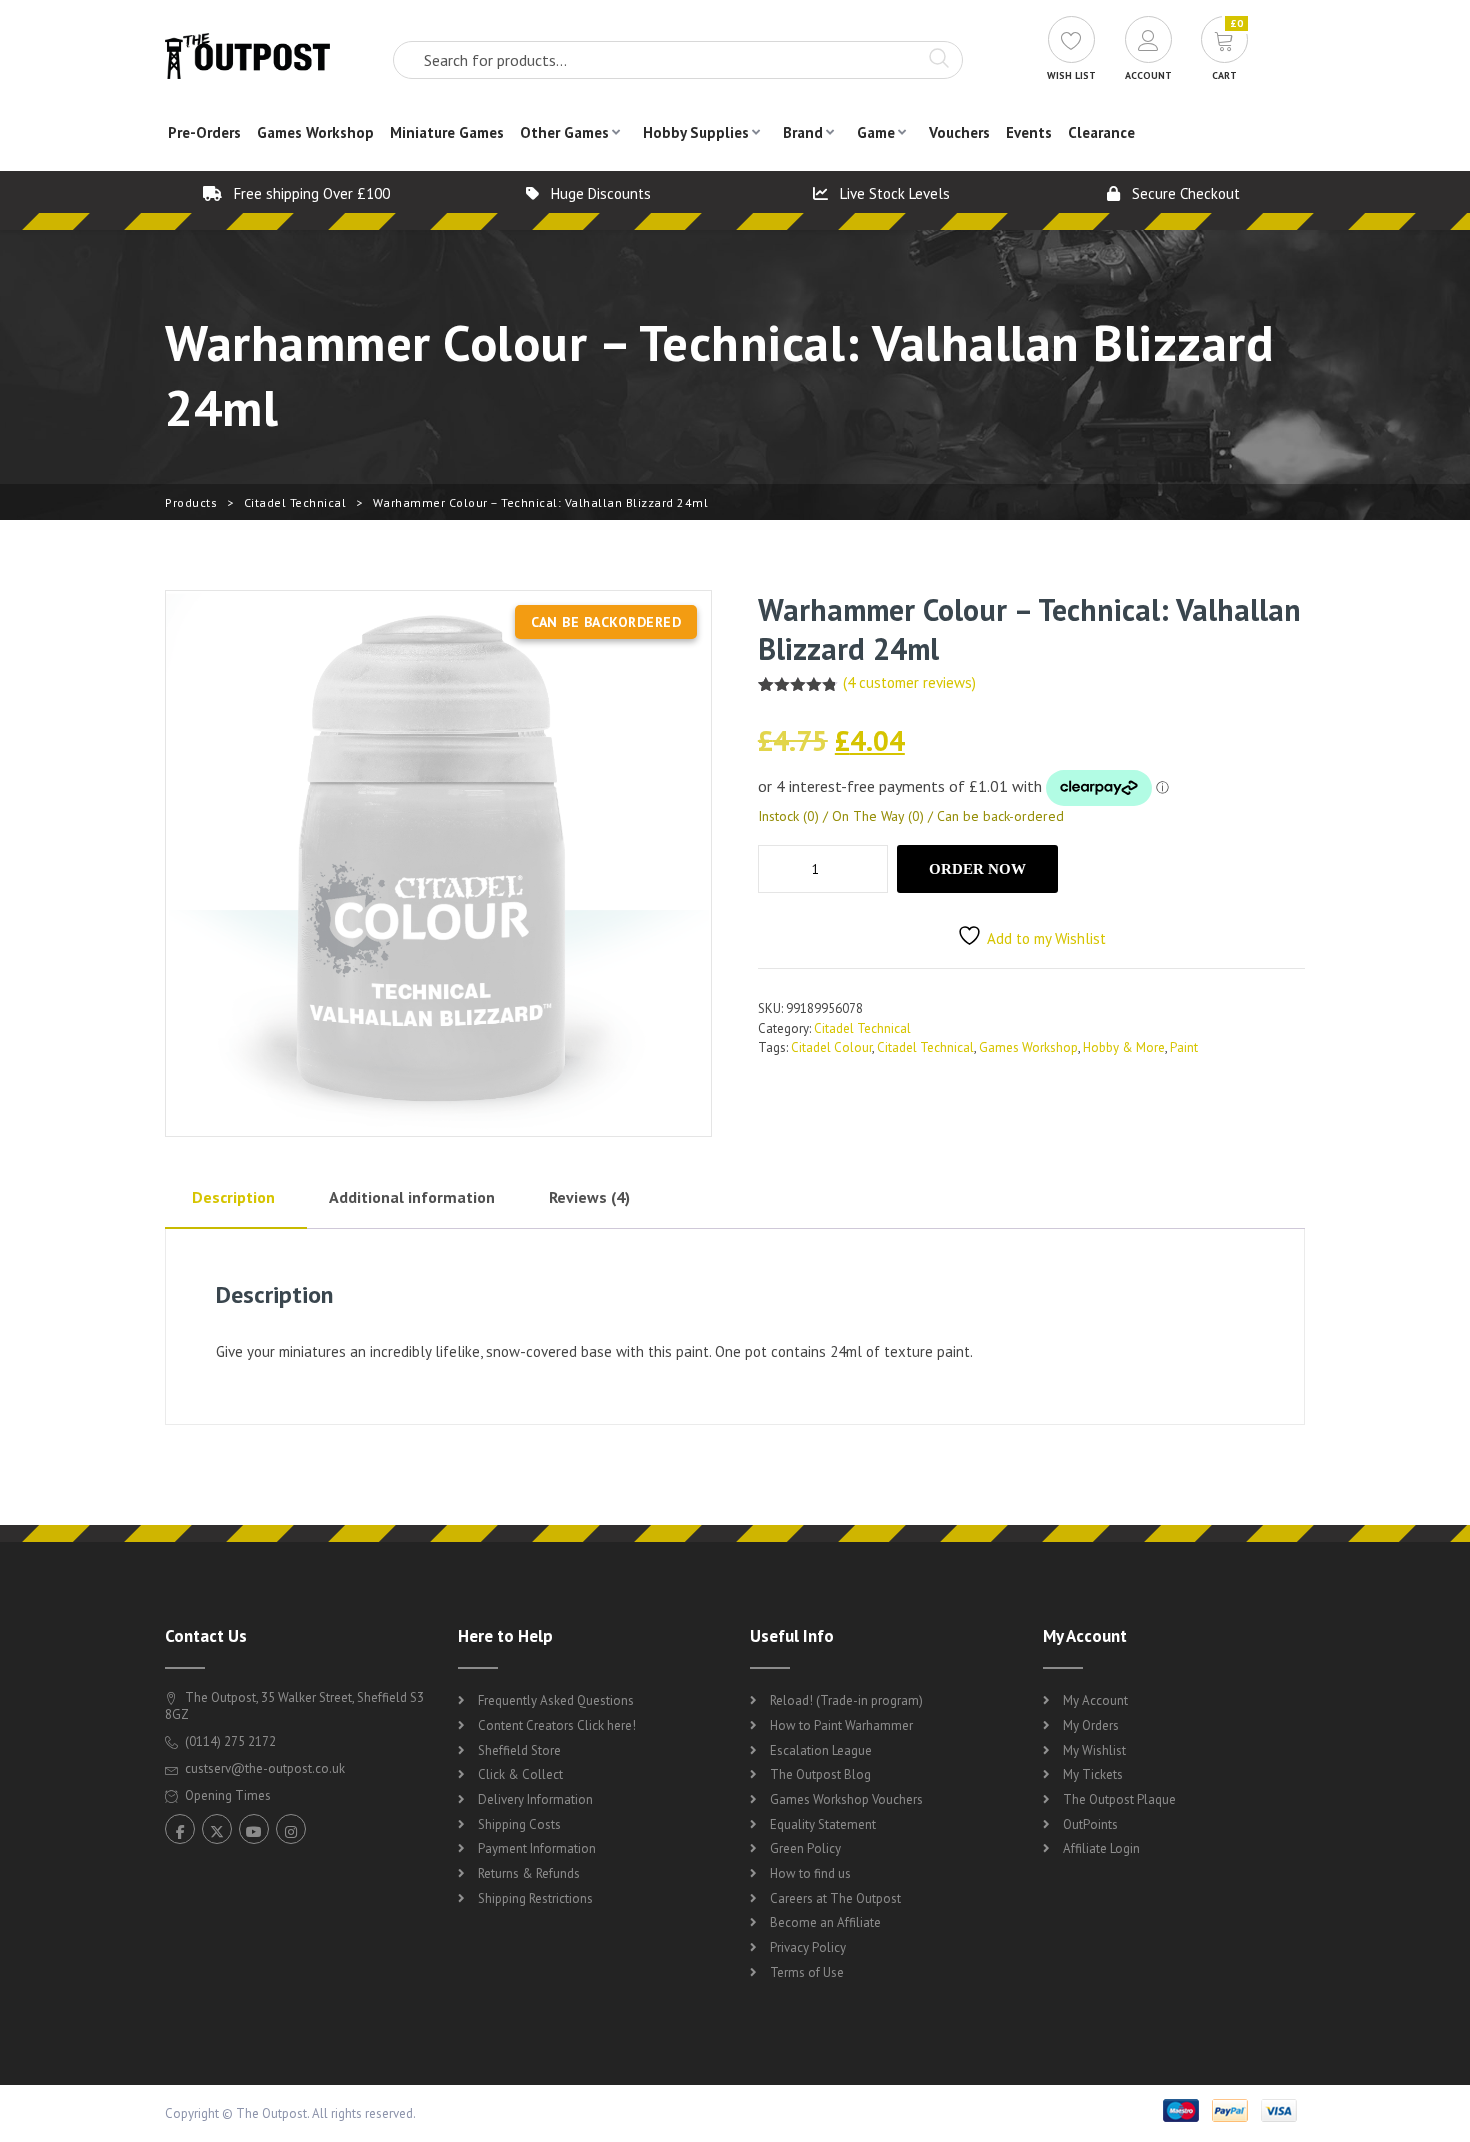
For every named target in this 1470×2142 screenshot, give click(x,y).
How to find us (810, 1873)
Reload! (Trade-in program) (846, 1700)
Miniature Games (447, 132)
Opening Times (226, 1795)
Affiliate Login (1101, 1848)
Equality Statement (823, 1824)
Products (191, 502)
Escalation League (821, 1750)
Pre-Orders (204, 132)
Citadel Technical (295, 502)
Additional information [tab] (412, 1197)
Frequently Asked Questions (556, 1700)
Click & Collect (520, 1774)
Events (1029, 132)
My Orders (1091, 1725)
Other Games (564, 132)
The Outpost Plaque (1119, 1799)
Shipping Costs (519, 1824)
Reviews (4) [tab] (589, 1197)
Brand (803, 132)
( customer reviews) (909, 682)
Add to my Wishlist (1046, 938)
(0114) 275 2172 (229, 1741)
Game (876, 132)
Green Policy (805, 1848)
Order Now (977, 869)
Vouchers (959, 132)
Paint (1184, 1047)
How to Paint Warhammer (841, 1725)
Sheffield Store (519, 1750)
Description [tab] (233, 1197)
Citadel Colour (831, 1047)
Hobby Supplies (696, 132)
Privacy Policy (808, 1947)
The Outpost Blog (820, 1774)
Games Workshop (315, 132)
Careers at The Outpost (835, 1898)
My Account (1095, 1700)
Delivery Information (535, 1799)
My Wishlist (1094, 1750)
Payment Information (537, 1848)
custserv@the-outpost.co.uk (265, 1768)
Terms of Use (807, 1972)
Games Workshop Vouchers (846, 1799)
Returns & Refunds (529, 1873)
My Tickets (1093, 1774)
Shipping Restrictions (535, 1898)
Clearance (1101, 132)
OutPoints (1090, 1824)
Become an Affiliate (825, 1922)
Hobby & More (1124, 1047)
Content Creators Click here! (557, 1725)
